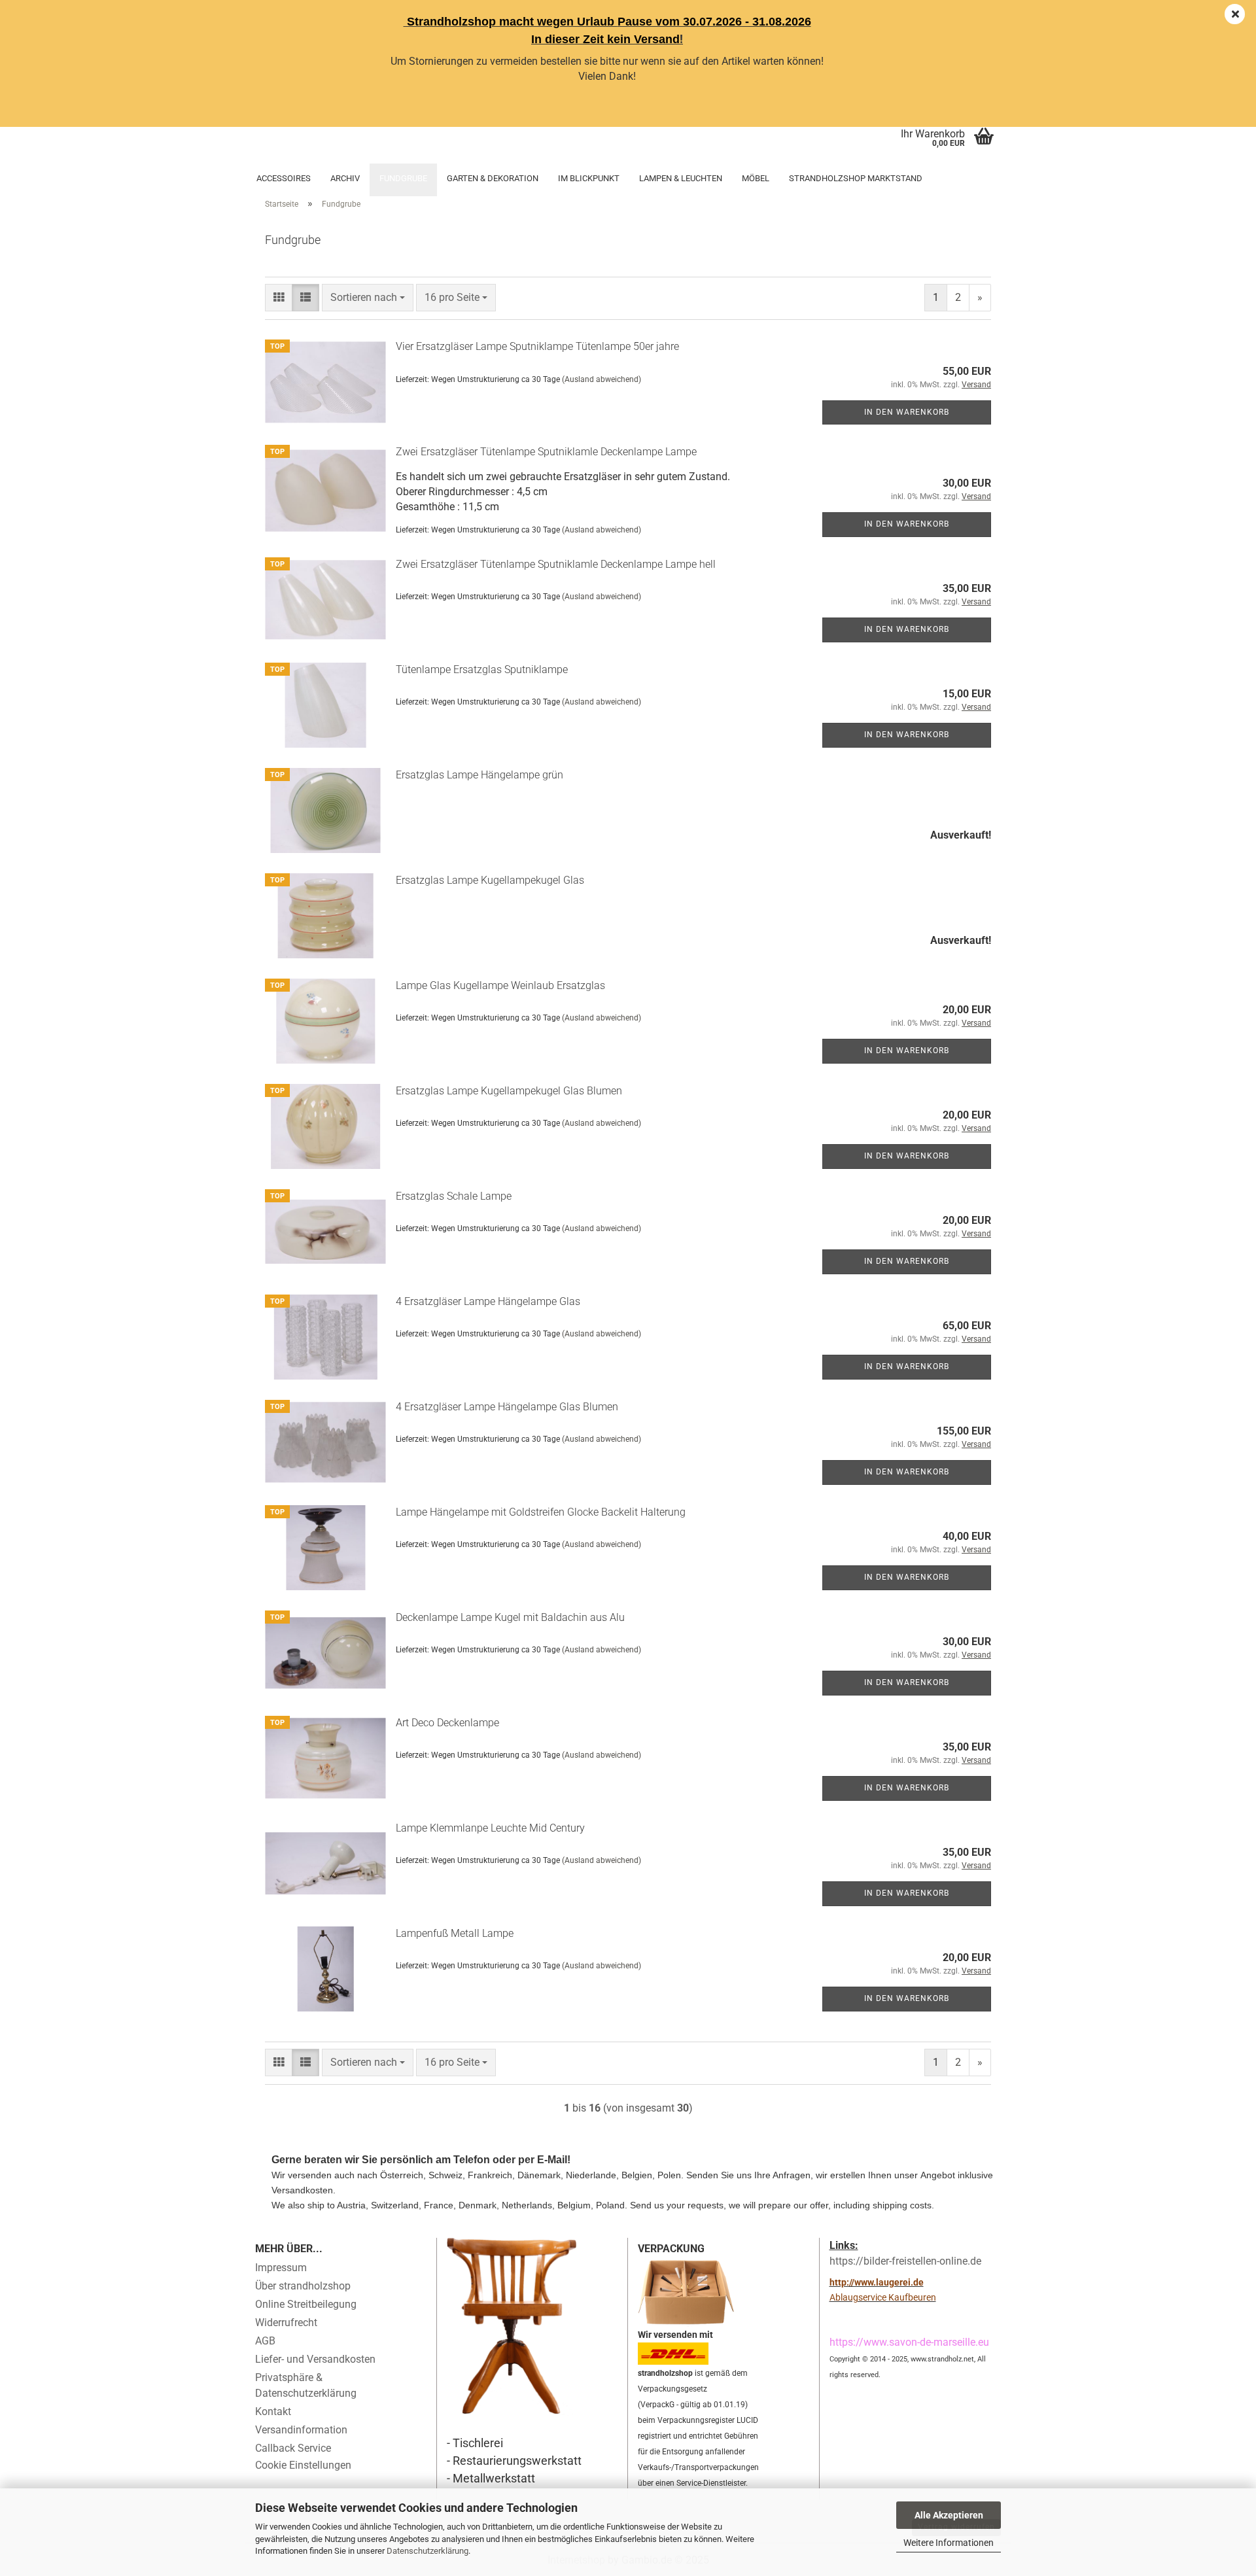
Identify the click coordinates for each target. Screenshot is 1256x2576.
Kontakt (273, 2411)
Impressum (281, 2268)
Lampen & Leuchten (681, 178)
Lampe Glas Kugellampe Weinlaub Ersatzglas (500, 985)
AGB (265, 2341)
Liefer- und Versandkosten (315, 2359)
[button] (279, 298)
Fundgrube (403, 178)
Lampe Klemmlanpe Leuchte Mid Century (490, 1828)
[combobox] (368, 298)
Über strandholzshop (303, 2286)
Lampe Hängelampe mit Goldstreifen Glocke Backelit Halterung (541, 1512)
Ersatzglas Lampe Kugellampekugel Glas (490, 880)
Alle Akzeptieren (949, 2515)
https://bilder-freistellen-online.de (905, 2261)
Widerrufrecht (286, 2323)
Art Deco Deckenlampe (447, 1723)
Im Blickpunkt (589, 178)
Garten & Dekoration (493, 178)
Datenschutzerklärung (427, 2551)
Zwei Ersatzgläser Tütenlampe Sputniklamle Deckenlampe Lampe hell (556, 564)
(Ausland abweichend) (602, 379)
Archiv (345, 178)
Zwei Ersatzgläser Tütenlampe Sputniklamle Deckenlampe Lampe (546, 452)
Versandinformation (301, 2430)
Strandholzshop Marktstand (856, 178)
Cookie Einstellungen (303, 2465)
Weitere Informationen (949, 2543)
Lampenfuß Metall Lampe (455, 1933)
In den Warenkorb (907, 412)
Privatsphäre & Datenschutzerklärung (306, 2385)
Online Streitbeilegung (306, 2304)
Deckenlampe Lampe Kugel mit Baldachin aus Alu (510, 1617)
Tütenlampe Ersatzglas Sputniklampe (482, 670)
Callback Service (293, 2448)
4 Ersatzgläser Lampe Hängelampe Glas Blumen (507, 1407)
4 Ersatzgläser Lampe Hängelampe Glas (488, 1301)
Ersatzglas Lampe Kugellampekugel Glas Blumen (509, 1091)
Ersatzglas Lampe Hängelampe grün (480, 775)
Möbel (756, 178)
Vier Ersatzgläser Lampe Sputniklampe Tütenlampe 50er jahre (537, 346)
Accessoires (284, 178)
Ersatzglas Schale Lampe (454, 1196)
